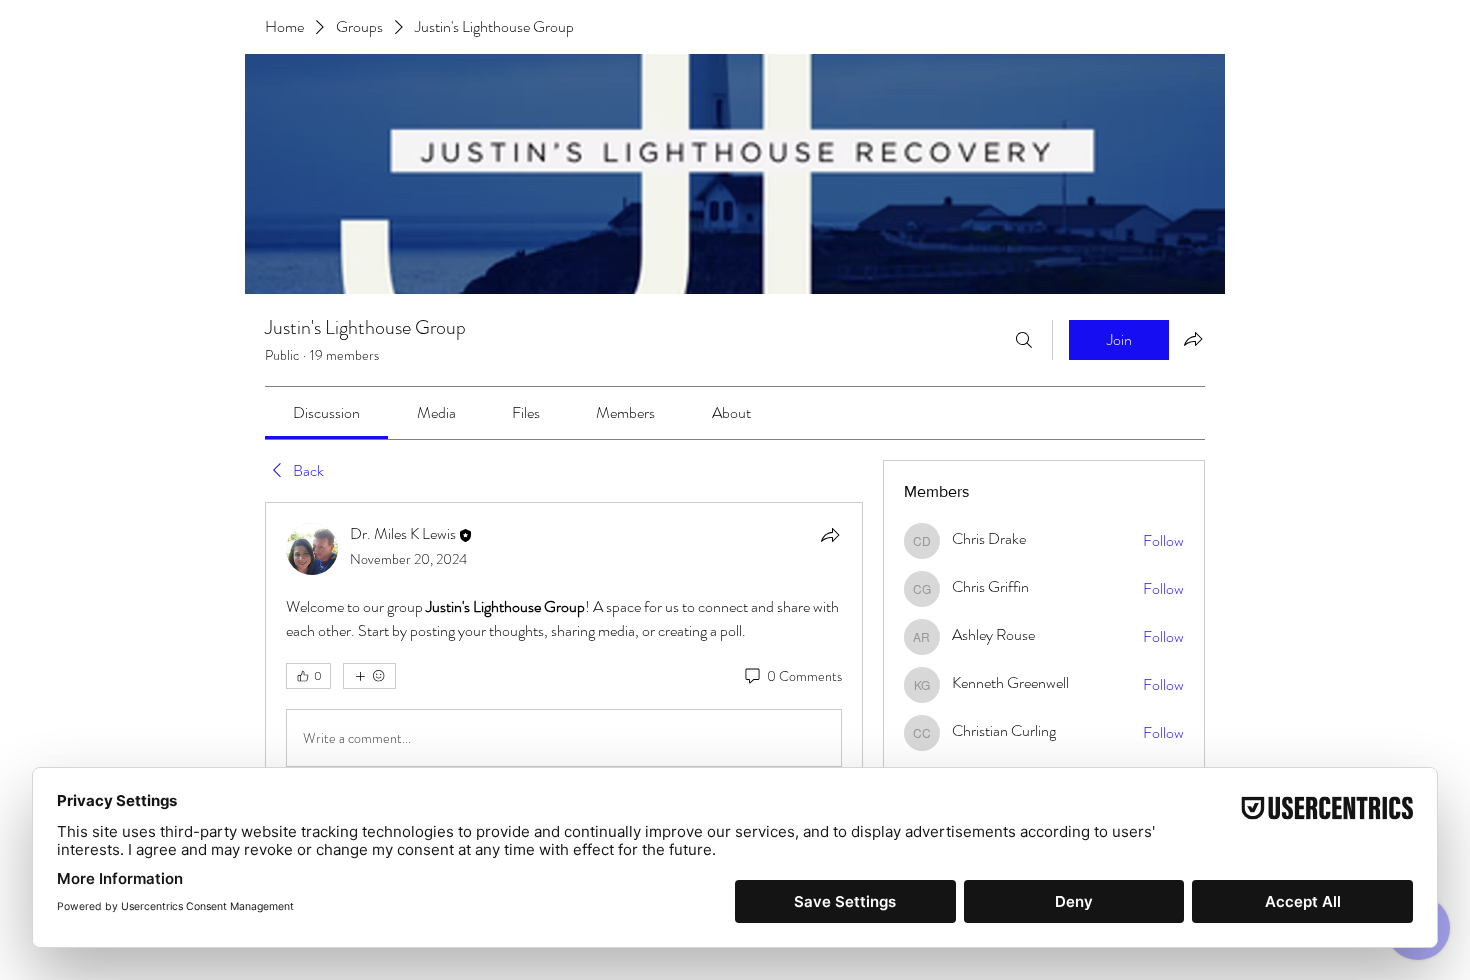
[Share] (830, 535)
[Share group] (1193, 339)
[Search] (1024, 340)
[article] (564, 649)
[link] (326, 412)
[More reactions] (369, 676)
